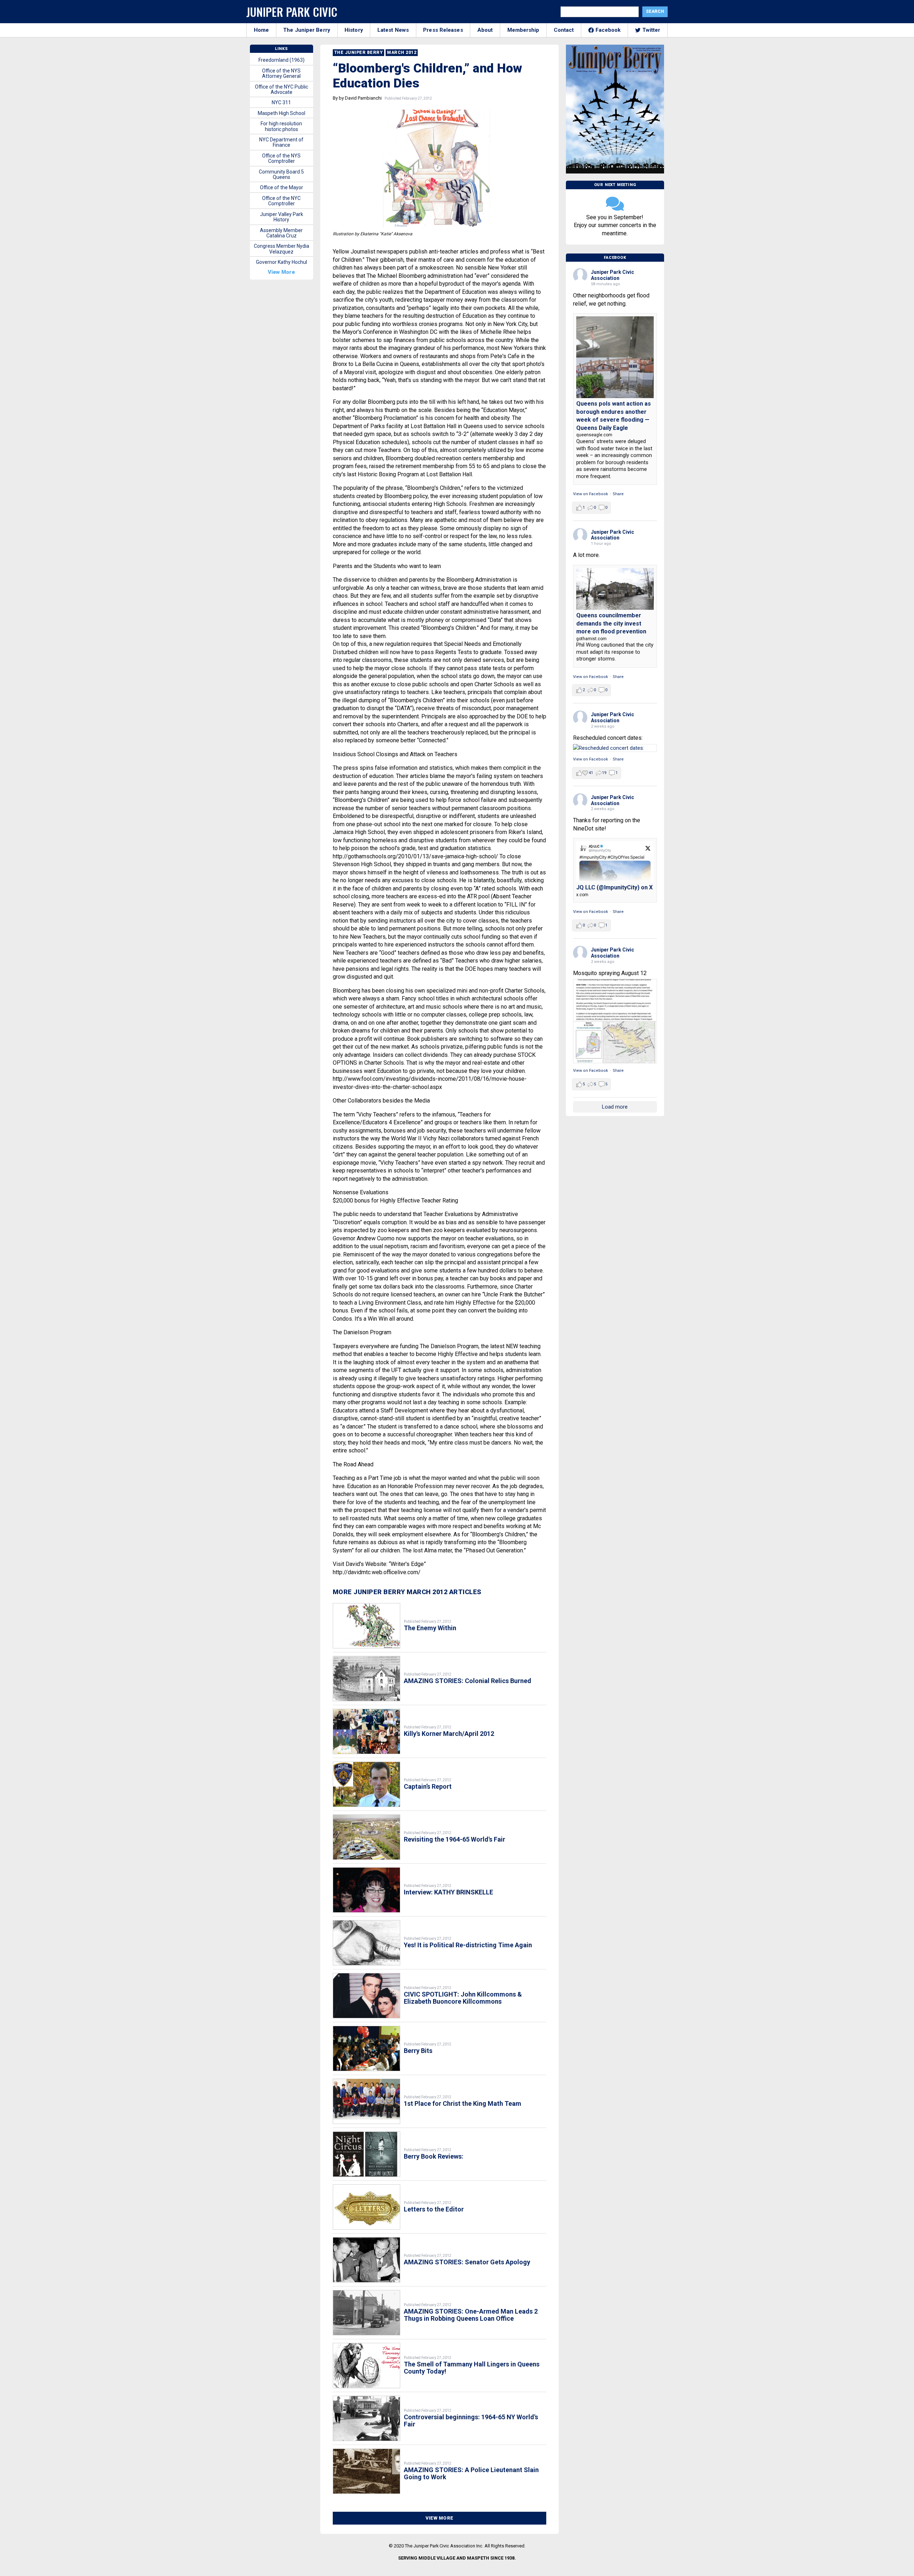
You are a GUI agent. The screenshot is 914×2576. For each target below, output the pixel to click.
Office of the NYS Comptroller (281, 158)
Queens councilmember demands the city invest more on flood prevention (611, 623)
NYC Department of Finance (281, 142)
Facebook (608, 30)
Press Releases (443, 30)
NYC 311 (281, 102)
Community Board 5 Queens (281, 174)
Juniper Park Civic (292, 12)
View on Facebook (591, 494)
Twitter (651, 30)
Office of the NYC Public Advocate (282, 89)
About (485, 30)
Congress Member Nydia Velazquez (282, 249)
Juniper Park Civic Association (612, 275)
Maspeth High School (282, 113)
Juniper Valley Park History (282, 217)
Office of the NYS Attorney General (281, 73)
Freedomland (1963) (282, 60)
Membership (523, 30)
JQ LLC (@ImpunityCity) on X (614, 887)
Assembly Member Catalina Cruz (281, 233)
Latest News (393, 30)
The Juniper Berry (307, 30)
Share (618, 494)
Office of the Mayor (282, 187)
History (354, 30)
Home (261, 30)
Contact (564, 30)
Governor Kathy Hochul (282, 262)
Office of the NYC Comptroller (281, 201)
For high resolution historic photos (281, 126)
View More (440, 2518)
